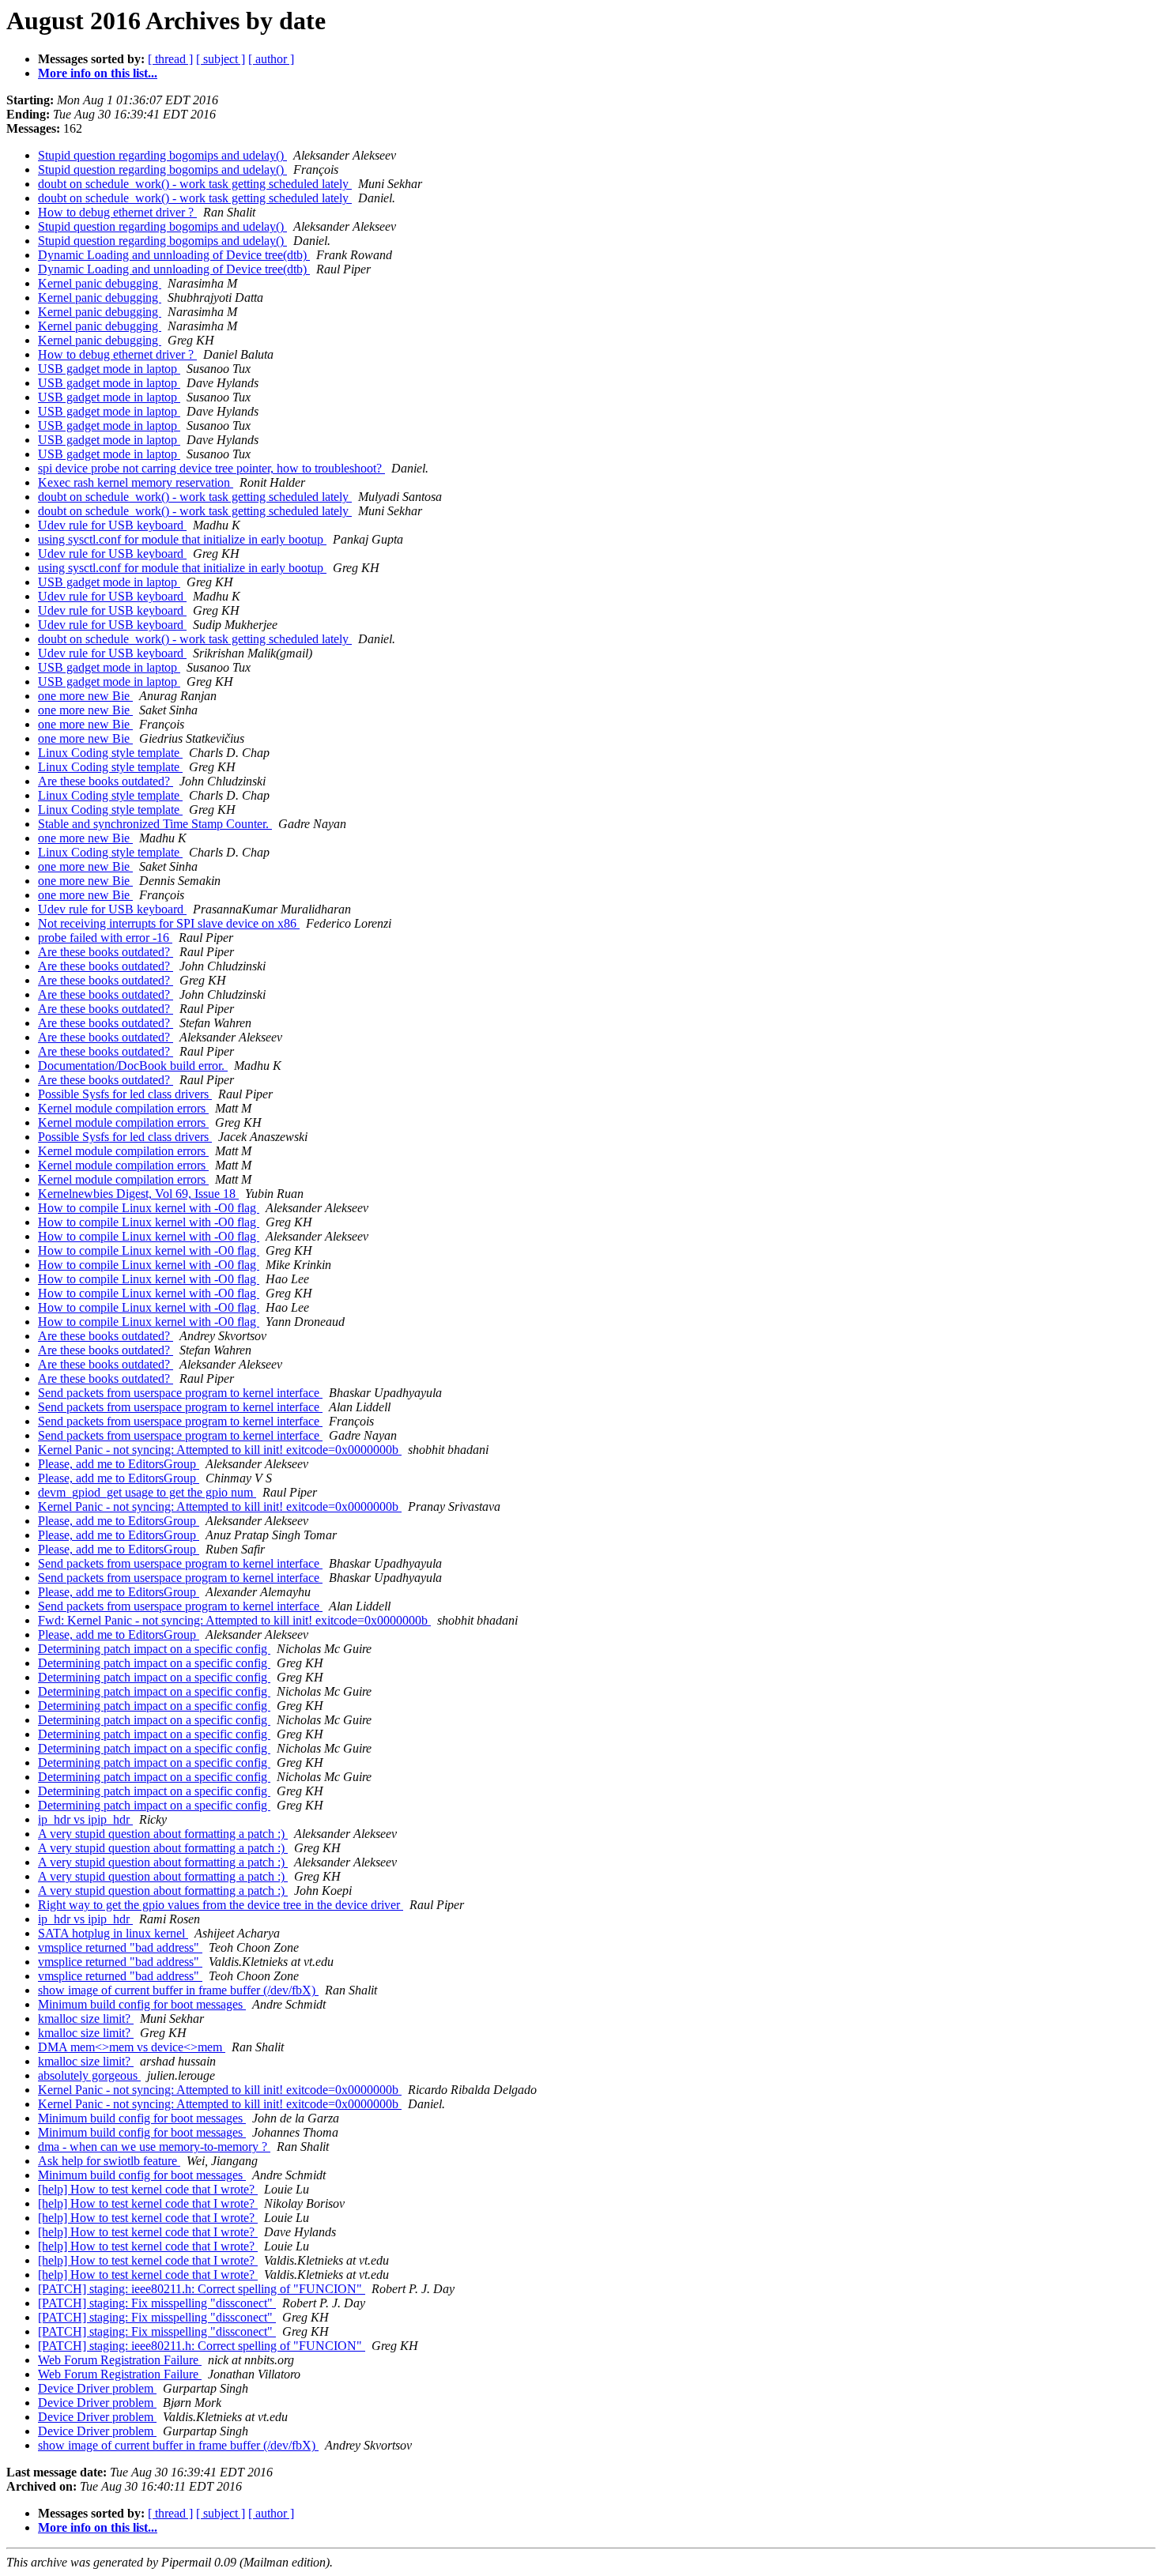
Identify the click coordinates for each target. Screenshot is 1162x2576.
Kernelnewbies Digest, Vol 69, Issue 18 (138, 1194)
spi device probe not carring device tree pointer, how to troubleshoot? (211, 468)
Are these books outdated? (106, 781)
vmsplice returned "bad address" (120, 1947)
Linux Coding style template (110, 753)
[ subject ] (221, 59)
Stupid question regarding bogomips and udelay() (162, 155)
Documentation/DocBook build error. (133, 1066)
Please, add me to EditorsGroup (119, 1464)
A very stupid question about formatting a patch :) (163, 1834)
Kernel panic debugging (100, 283)
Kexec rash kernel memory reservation (136, 482)
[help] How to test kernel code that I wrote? (148, 2189)
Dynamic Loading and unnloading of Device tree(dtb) (174, 255)
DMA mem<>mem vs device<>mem (132, 2047)
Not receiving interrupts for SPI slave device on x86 (169, 923)
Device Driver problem (97, 2388)
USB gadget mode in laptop (109, 369)
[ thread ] (170, 59)
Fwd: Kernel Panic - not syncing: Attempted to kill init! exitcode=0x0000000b (234, 1620)
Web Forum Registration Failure (120, 2360)
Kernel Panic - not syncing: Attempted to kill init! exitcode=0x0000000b (220, 1450)
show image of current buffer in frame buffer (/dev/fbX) (178, 1990)
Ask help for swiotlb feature (109, 2161)
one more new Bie (85, 696)
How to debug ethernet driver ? (117, 212)
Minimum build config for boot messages (142, 2004)
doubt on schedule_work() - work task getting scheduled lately (195, 184)
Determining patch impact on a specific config (154, 1649)
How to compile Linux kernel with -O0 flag (149, 1208)
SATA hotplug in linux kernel (113, 1933)
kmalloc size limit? (86, 2019)
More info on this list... (98, 73)
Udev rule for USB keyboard (112, 525)
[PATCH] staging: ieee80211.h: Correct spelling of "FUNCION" (202, 2289)
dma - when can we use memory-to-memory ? (154, 2147)
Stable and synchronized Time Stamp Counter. (155, 824)
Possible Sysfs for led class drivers (125, 1094)
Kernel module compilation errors (123, 1108)
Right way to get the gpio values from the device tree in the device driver (221, 1905)
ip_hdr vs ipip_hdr (85, 1819)
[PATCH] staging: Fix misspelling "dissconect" (157, 2303)
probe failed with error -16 (105, 938)
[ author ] (271, 59)
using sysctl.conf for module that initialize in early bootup (182, 539)
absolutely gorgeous (89, 2075)
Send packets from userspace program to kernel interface (180, 1393)
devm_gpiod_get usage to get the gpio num (147, 1492)
